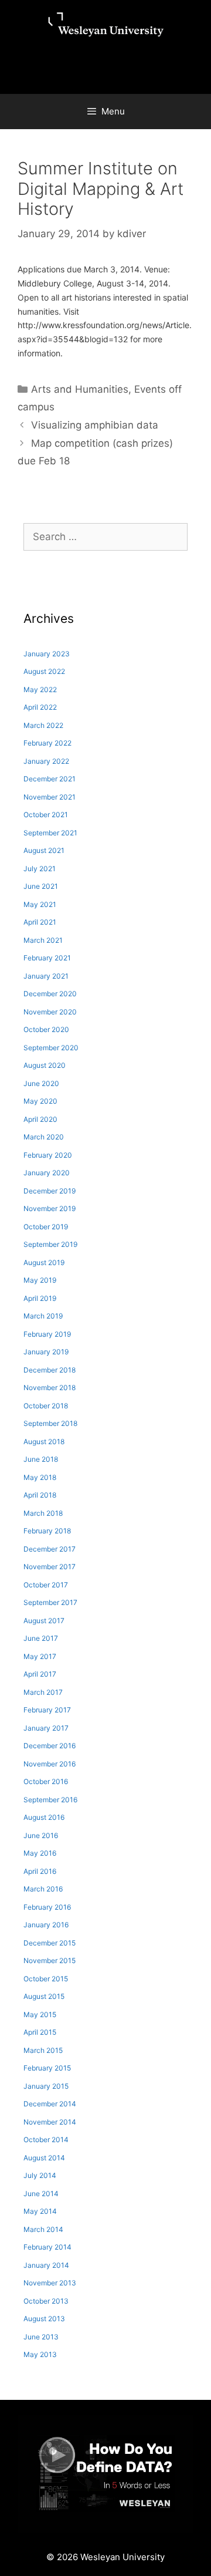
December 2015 (50, 1943)
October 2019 (46, 1227)
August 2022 (44, 671)
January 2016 (46, 1925)
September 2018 (50, 1423)
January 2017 (46, 1728)
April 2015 (40, 2032)
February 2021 (47, 958)
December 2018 (50, 1370)
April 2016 (40, 1871)
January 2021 (46, 976)
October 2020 (46, 1029)
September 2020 (51, 1048)
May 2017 (40, 1656)
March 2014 (43, 2229)
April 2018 (40, 1495)
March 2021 (43, 940)
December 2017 (50, 1549)
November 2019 (50, 1208)
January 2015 (46, 2086)
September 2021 (50, 833)
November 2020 (50, 1012)
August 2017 (44, 1621)
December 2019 (50, 1191)
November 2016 (50, 1764)
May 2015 (40, 2014)
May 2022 (40, 689)
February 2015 (47, 2068)
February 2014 (47, 2247)
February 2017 (47, 1710)
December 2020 (50, 994)
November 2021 (50, 797)
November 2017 (50, 1567)
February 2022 (47, 743)
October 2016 (46, 1781)
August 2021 (44, 850)
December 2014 (50, 2104)
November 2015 (50, 1960)
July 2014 (40, 2175)
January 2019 (46, 1352)
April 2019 (40, 1298)
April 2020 (40, 1119)
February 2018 (47, 1531)
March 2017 (43, 1692)
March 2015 (43, 2050)
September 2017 (50, 1602)
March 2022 (43, 725)
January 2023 (47, 654)
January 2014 (46, 2265)
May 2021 (40, 904)
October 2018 (46, 1406)
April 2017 (40, 1674)
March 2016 (43, 1889)
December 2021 (50, 779)
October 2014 (46, 2140)
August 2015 (44, 1996)
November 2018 (50, 1388)
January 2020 (47, 1173)
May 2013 (40, 2354)
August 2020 (45, 1065)
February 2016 (47, 1907)
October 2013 (46, 2301)
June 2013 (41, 2337)
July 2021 (40, 869)
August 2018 (44, 1442)
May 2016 (40, 1853)
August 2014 (44, 2158)
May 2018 (40, 1477)
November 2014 (50, 2122)
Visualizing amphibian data (95, 425)
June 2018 (41, 1459)
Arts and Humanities (80, 389)
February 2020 (48, 1155)
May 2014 (40, 2211)
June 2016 (41, 1835)
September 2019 (50, 1244)
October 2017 (46, 1585)
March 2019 (43, 1316)
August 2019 (44, 1262)
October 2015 (46, 1979)
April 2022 (40, 707)
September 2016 (50, 1800)
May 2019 (40, 1280)
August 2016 (44, 1817)
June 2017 (41, 1638)
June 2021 (41, 886)
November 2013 (50, 2283)
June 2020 (41, 1083)
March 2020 (44, 1137)
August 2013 (44, 2319)
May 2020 (40, 1101)
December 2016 (50, 1746)
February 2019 (47, 1334)
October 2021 (46, 815)
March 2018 (43, 1513)
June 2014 (41, 2194)
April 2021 (40, 922)
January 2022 (46, 761)
